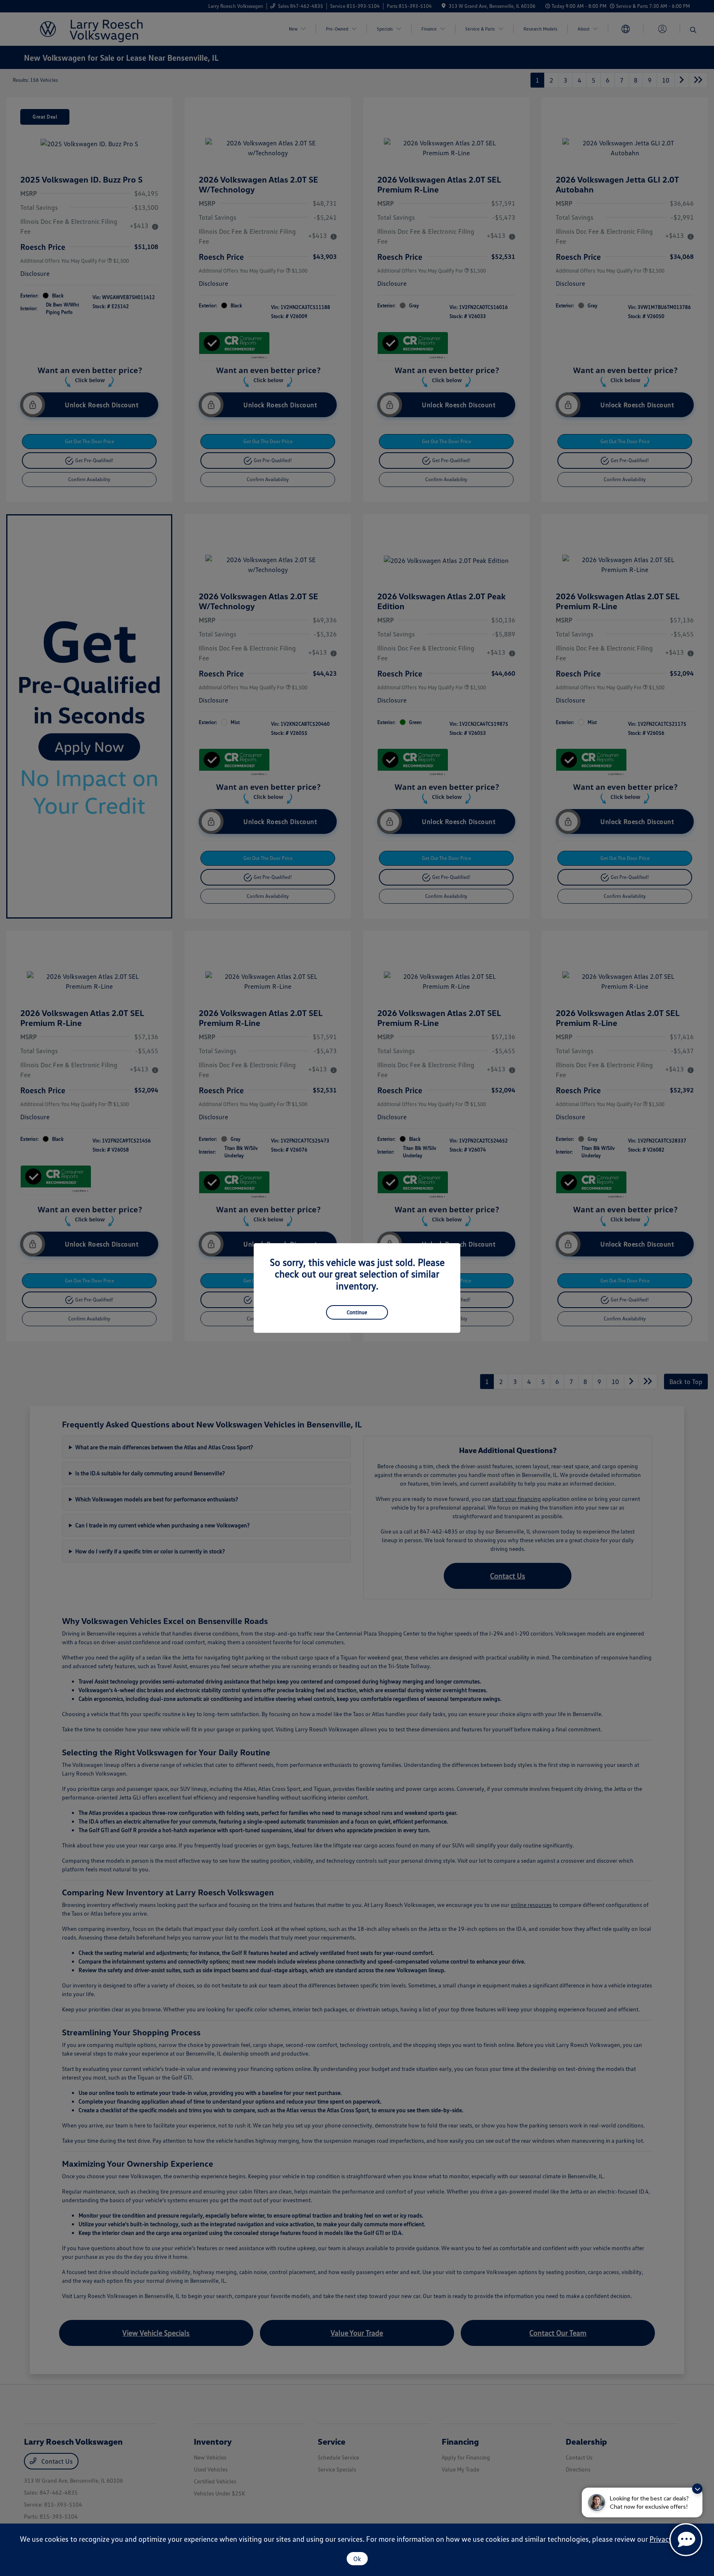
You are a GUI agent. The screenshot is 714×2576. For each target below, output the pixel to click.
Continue (357, 1312)
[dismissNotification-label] (697, 2489)
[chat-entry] (686, 2540)
